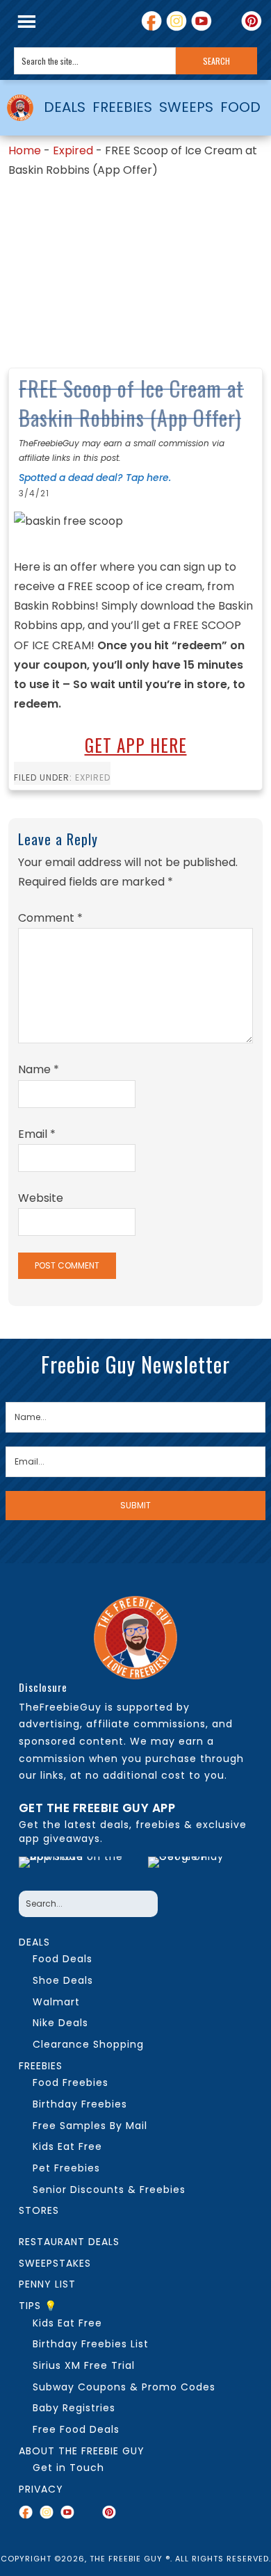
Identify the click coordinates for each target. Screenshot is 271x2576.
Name (39, 1069)
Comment (50, 918)
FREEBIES (122, 107)
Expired (73, 150)
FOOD (240, 107)
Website (41, 1198)
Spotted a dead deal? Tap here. (95, 478)
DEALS (65, 107)
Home (25, 150)
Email (37, 1134)
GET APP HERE (136, 745)
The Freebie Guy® (20, 108)
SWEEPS (186, 107)
